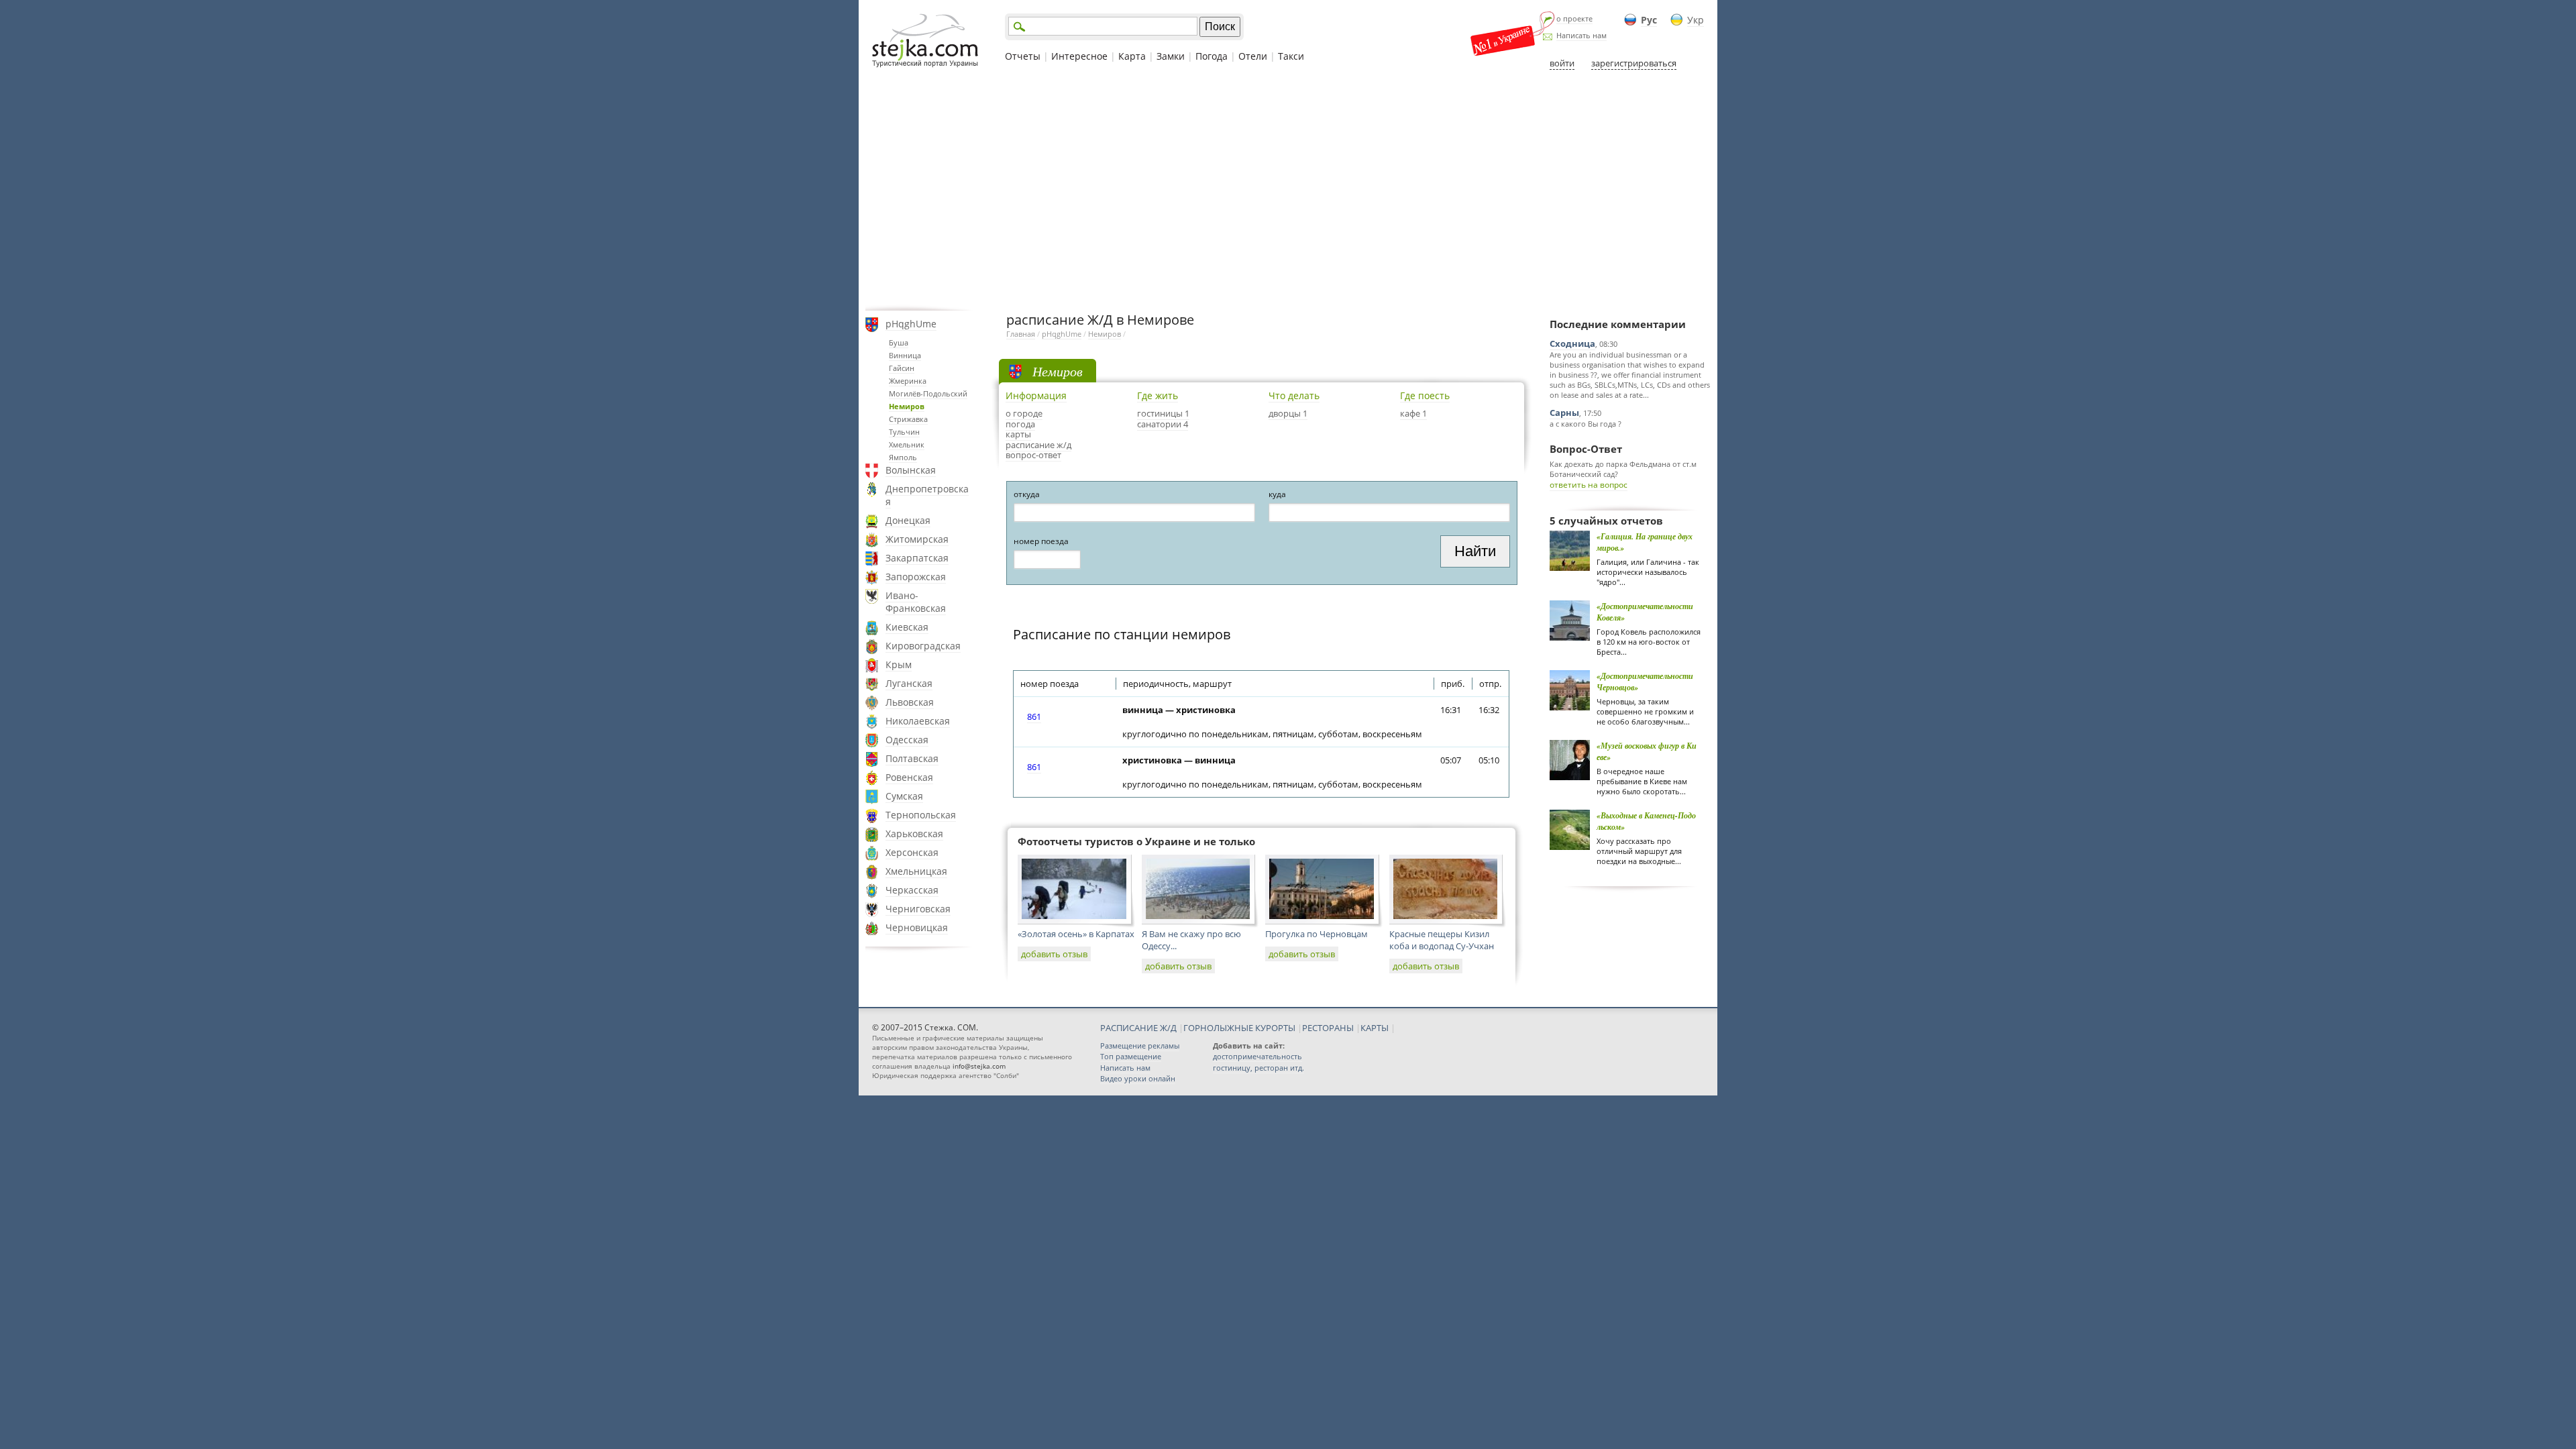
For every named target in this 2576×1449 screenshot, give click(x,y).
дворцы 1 (1288, 413)
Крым (899, 664)
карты (1018, 434)
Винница (905, 355)
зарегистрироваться (1634, 63)
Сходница (1572, 343)
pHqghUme (911, 324)
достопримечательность (1257, 1056)
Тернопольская (921, 815)
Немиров (907, 406)
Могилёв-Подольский (928, 393)
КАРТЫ (1375, 1028)
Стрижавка (908, 419)
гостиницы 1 (1163, 413)
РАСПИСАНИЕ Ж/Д (1138, 1028)
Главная (1021, 334)
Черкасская (912, 890)
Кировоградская (923, 646)
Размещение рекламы (1140, 1045)
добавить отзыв (1054, 954)
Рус (1649, 20)
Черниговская (918, 909)
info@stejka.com (979, 1066)
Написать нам (1581, 35)
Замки (1171, 56)
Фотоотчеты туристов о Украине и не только (1136, 841)
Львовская (910, 702)
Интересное (1079, 56)
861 (1034, 716)
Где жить (1158, 395)
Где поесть (1425, 395)
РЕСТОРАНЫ (1328, 1028)
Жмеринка (908, 381)
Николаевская (918, 721)
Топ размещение (1131, 1056)
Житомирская (917, 539)
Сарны (1564, 413)
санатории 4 (1163, 424)
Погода (1212, 56)
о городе (1024, 413)
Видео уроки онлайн (1138, 1078)
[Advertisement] (1288, 190)
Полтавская (912, 758)
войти (1562, 63)
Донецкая (908, 520)
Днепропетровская (927, 495)
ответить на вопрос (1589, 485)
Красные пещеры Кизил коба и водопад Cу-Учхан (1442, 940)
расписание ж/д (1038, 445)
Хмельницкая (916, 871)
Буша (899, 342)
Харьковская (914, 834)
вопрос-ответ (1033, 455)
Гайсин (902, 368)
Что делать (1294, 395)
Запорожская (916, 577)
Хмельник (907, 444)
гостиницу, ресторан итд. (1258, 1068)
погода (1020, 424)
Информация (1036, 395)
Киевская (907, 627)
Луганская (909, 683)
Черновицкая (917, 927)
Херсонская (912, 852)
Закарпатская (917, 558)
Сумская (904, 796)
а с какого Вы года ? (1586, 424)
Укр (1696, 20)
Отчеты (1023, 56)
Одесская (907, 740)
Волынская (911, 470)
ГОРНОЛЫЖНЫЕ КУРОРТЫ (1239, 1028)
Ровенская (909, 777)
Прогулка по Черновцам (1317, 934)
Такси (1291, 56)
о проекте (1574, 18)
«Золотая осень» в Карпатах (1076, 934)
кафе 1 (1413, 413)
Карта (1132, 56)
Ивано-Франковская (916, 602)
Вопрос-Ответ (1586, 449)
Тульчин (904, 432)
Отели (1253, 56)
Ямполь (903, 457)
